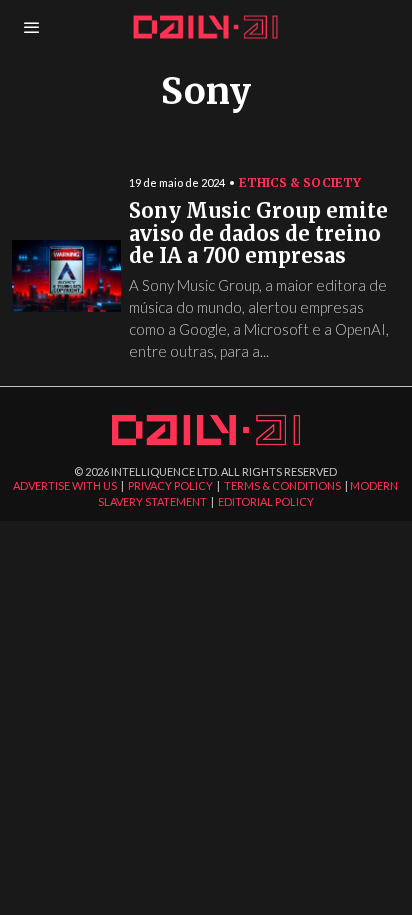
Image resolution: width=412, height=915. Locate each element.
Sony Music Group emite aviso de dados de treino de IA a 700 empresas (258, 234)
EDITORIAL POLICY (266, 501)
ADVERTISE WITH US (65, 485)
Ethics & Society (300, 182)
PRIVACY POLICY (170, 485)
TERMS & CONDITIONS (282, 485)
